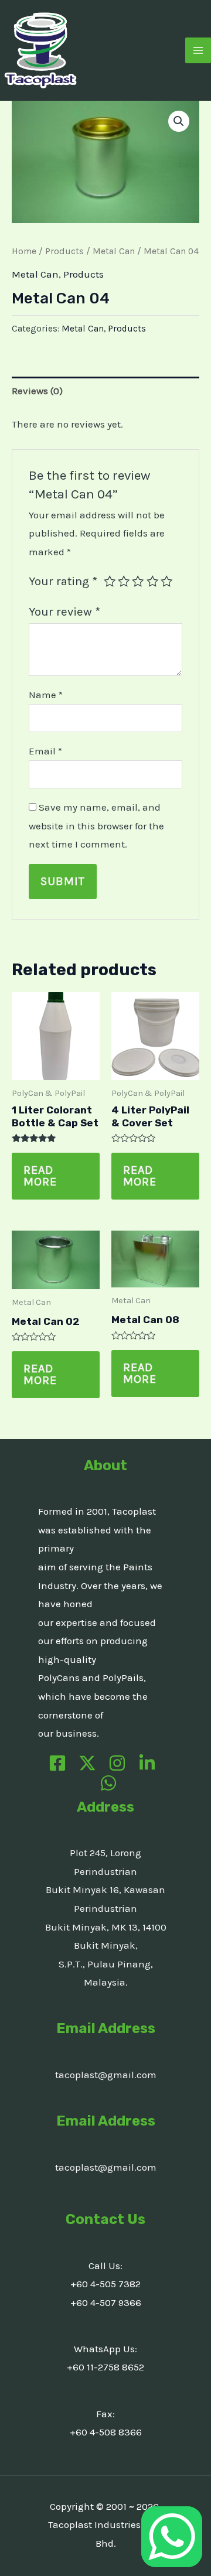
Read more (40, 1176)
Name (46, 695)
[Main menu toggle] (198, 50)
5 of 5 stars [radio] (166, 581)
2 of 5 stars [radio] (124, 581)
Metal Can (114, 251)
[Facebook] (57, 1763)
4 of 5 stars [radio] (152, 581)
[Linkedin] (147, 1763)
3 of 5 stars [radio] (138, 581)
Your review (64, 611)
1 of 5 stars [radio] (110, 581)
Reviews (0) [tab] (37, 391)
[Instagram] (117, 1763)
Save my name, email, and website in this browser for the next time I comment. (96, 826)
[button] (179, 121)
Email (45, 751)
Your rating (63, 581)
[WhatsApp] (108, 1783)
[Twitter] (87, 1763)
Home (24, 251)
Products (64, 251)
